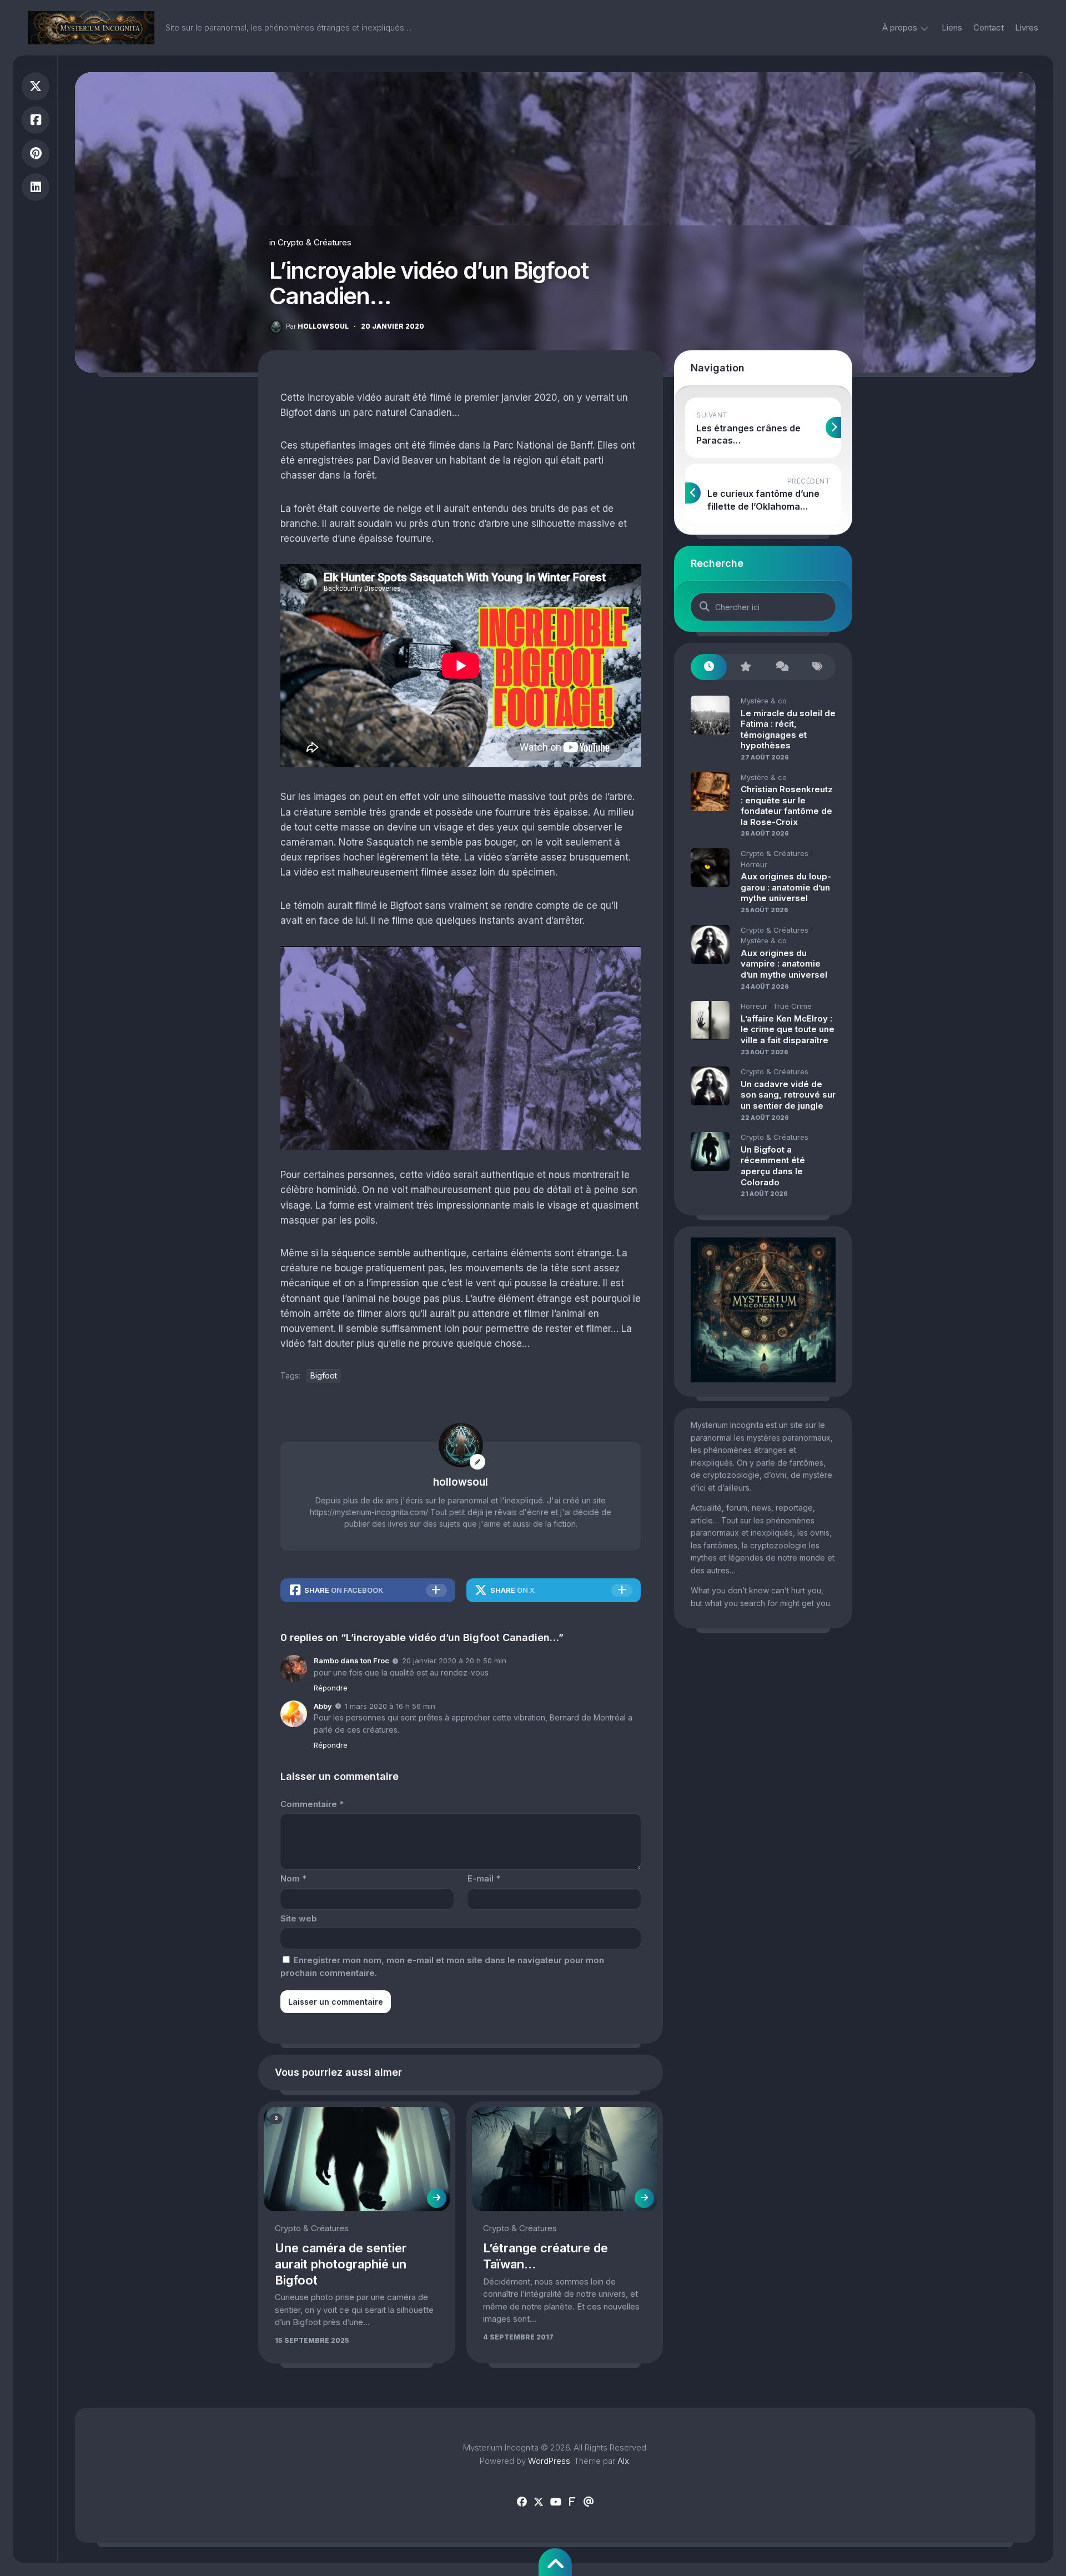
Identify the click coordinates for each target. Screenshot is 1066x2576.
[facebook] (522, 2502)
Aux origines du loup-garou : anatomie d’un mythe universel (786, 887)
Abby (323, 1706)
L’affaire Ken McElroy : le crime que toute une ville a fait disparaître (788, 1029)
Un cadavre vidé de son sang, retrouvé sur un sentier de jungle (788, 1095)
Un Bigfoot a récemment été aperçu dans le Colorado (773, 1166)
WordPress (549, 2461)
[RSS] (572, 2502)
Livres (1027, 27)
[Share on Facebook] (36, 120)
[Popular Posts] (745, 667)
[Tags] (818, 667)
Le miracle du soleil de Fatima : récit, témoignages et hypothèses (788, 729)
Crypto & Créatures (315, 242)
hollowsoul (317, 326)
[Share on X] (36, 86)
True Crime (792, 1006)
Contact (989, 27)
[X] (539, 2502)
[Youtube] (555, 2502)
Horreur (754, 864)
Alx (623, 2461)
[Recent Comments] (781, 667)
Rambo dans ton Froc (351, 1661)
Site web (299, 1918)
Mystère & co (764, 701)
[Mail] (589, 2502)
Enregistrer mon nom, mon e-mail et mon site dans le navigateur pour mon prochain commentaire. (442, 1966)
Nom (293, 1878)
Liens (952, 27)
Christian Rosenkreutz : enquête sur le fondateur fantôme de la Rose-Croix (787, 806)
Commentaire (312, 1804)
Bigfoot (324, 1375)
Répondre (331, 1688)
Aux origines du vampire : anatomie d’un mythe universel (784, 964)
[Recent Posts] (709, 667)
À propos (900, 27)
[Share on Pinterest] (36, 154)
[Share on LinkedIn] (36, 187)
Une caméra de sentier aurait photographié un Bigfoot (341, 2264)
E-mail (484, 1878)
